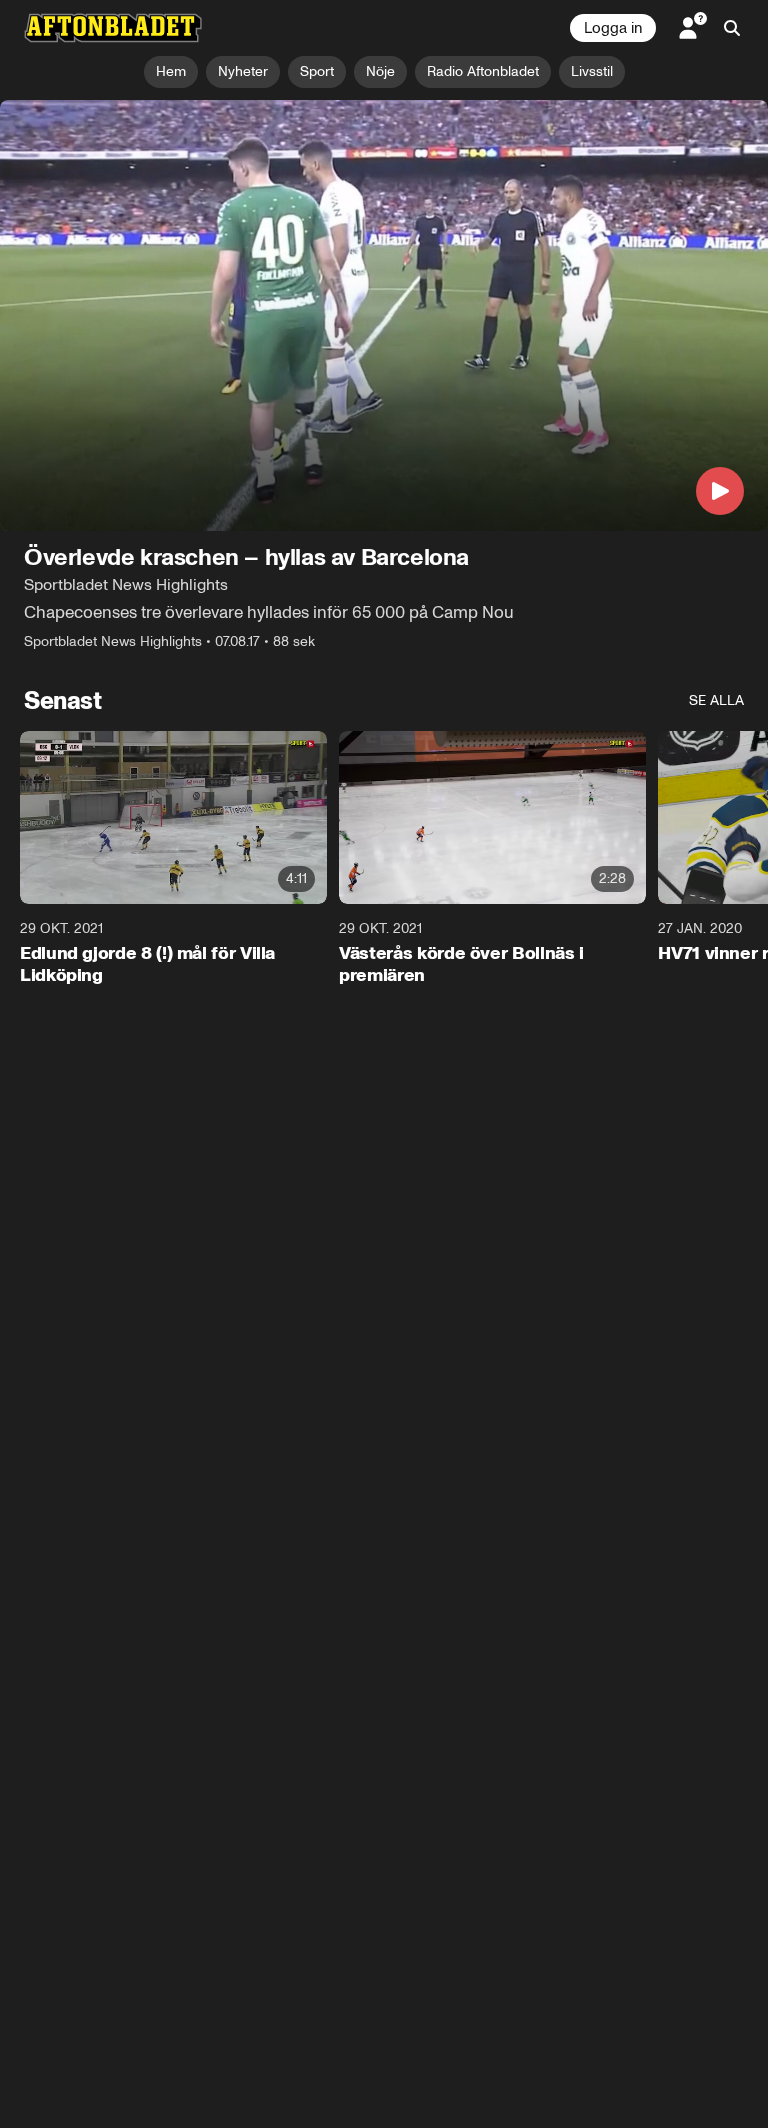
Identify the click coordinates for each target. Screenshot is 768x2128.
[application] (384, 316)
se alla (716, 701)
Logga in (613, 28)
